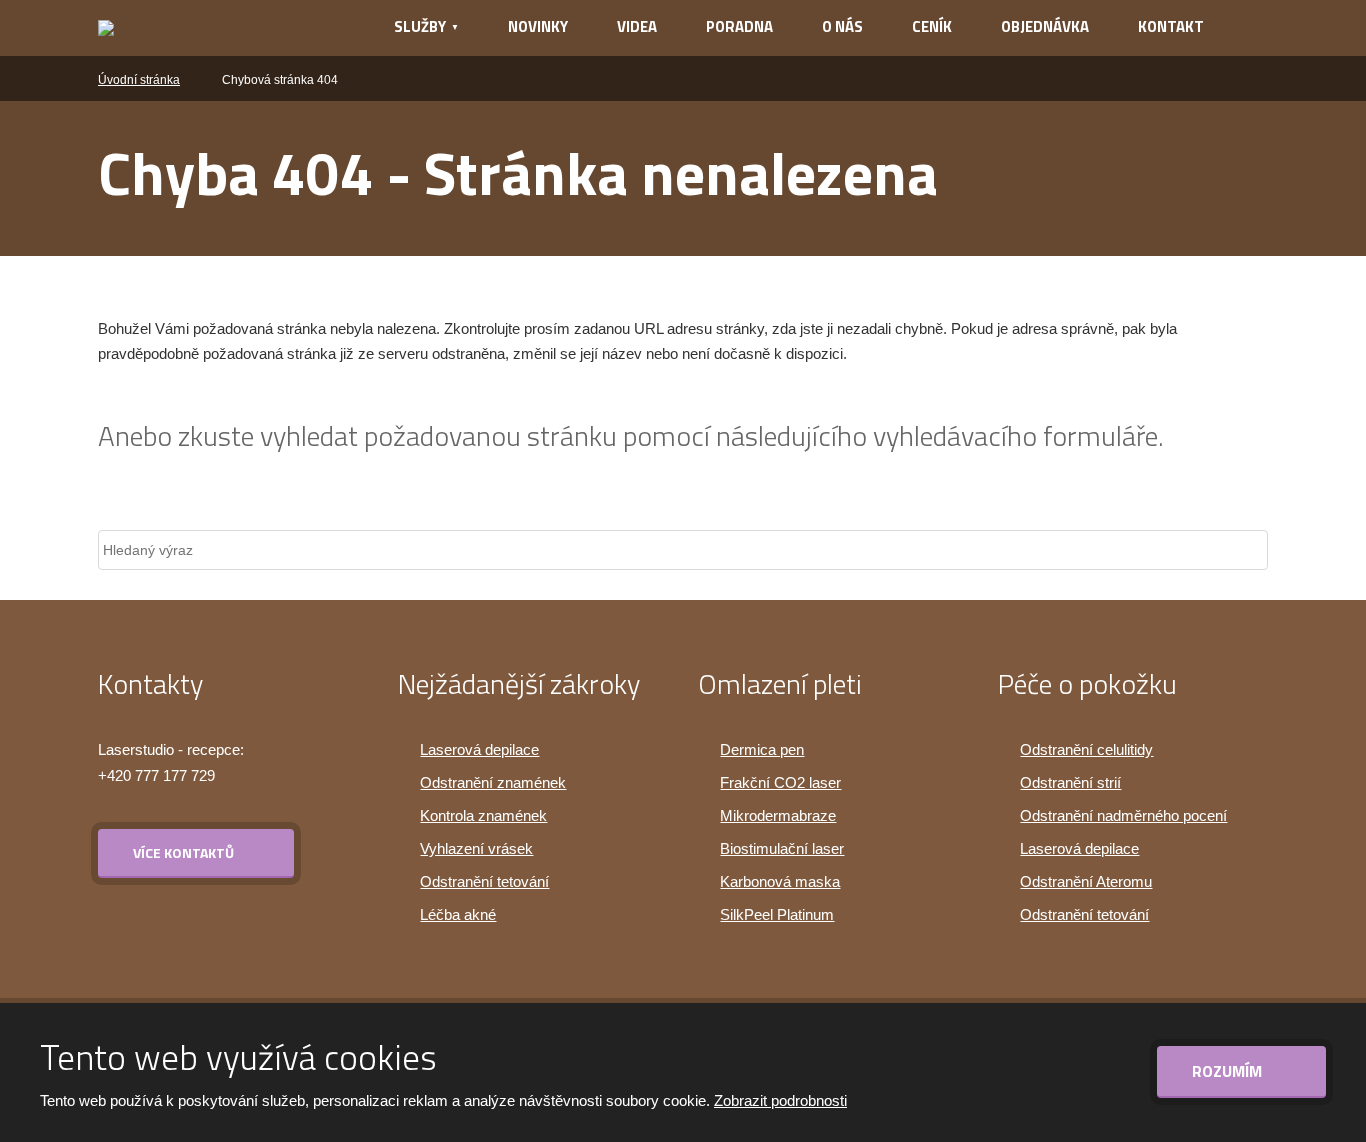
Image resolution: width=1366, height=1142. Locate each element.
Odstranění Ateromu (1086, 881)
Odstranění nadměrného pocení (1123, 815)
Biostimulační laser (782, 848)
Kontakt (1171, 26)
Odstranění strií (1070, 782)
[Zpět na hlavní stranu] (219, 28)
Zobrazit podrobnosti (780, 1100)
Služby (420, 26)
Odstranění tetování (484, 881)
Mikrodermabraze (778, 815)
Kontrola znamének (483, 815)
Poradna (739, 26)
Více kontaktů (183, 852)
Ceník (932, 26)
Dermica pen (762, 749)
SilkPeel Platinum (777, 914)
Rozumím (1229, 1071)
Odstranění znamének (493, 782)
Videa (637, 26)
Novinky (538, 26)
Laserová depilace (479, 749)
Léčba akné (458, 914)
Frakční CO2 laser (780, 782)
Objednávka (1045, 26)
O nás (842, 26)
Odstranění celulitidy (1086, 749)
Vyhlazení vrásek (476, 848)
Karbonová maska (780, 881)
